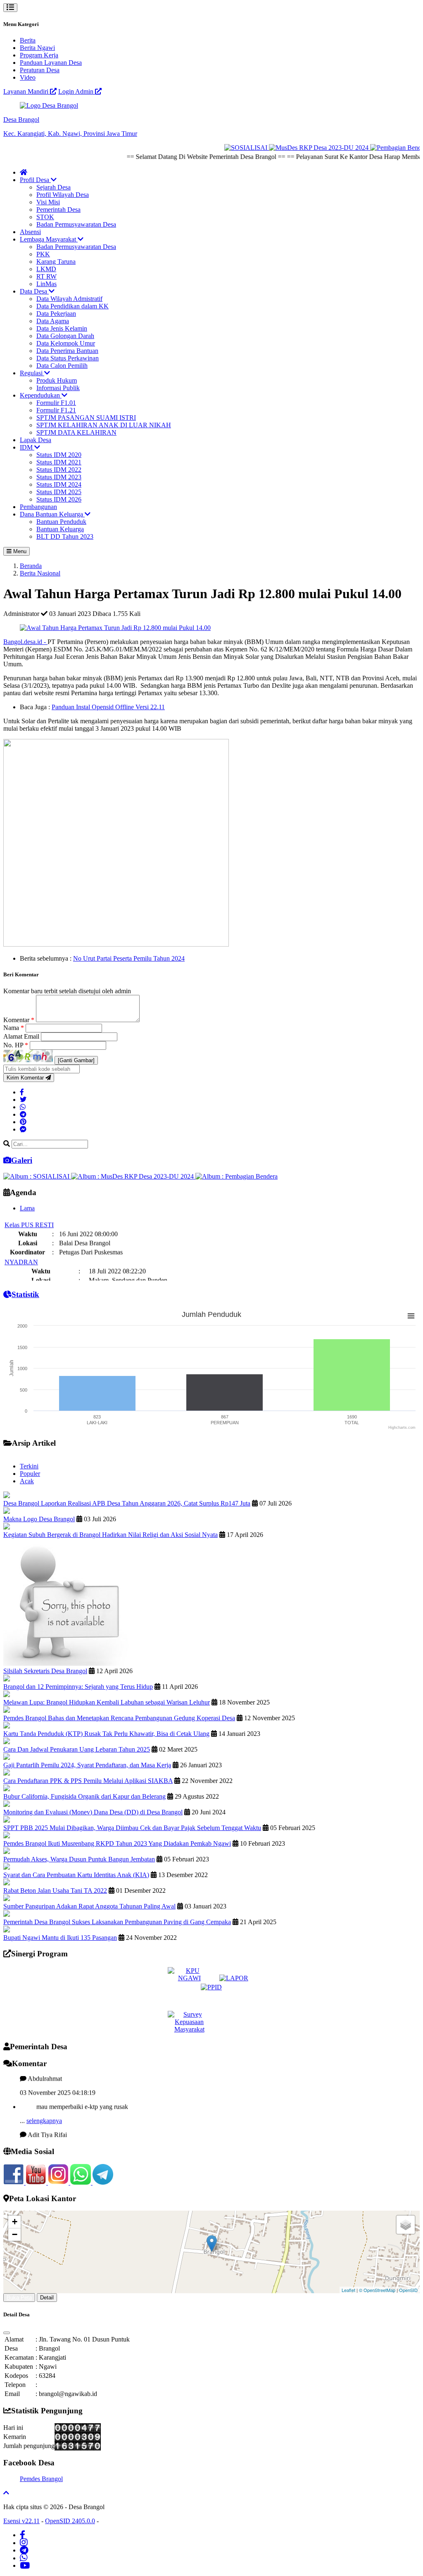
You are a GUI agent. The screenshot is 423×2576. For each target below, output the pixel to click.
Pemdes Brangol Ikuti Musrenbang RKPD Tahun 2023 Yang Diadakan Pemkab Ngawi (117, 1843)
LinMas (46, 284)
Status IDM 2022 (59, 470)
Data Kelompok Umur (66, 343)
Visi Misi (48, 202)
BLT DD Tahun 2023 (65, 536)
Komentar (19, 1020)
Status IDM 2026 (59, 499)
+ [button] (15, 2222)
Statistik (25, 1294)
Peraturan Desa (40, 70)
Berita (28, 40)
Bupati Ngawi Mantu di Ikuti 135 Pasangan (60, 1938)
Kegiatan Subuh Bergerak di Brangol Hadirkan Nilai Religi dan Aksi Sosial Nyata (111, 1535)
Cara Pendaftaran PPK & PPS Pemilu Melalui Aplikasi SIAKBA (88, 1781)
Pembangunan (38, 507)
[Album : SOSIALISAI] (37, 1176)
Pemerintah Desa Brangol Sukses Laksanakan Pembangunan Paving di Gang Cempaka (117, 1922)
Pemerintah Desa (58, 210)
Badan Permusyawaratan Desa (76, 224)
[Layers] (406, 2225)
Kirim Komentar (26, 1078)
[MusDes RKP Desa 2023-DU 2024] (294, 148)
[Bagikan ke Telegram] (23, 1114)
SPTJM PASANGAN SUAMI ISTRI (86, 418)
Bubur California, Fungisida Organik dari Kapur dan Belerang (84, 1796)
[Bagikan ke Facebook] (22, 1092)
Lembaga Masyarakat (49, 239)
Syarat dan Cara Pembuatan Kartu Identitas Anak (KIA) (76, 1875)
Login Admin (77, 91)
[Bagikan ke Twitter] (23, 1100)
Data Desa (34, 291)
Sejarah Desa (53, 187)
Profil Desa (35, 180)
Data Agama (53, 321)
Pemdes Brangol (41, 2479)
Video (28, 77)
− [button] (15, 2234)
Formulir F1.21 (56, 410)
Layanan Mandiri (27, 91)
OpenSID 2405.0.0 (70, 2521)
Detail (47, 2298)
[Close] (7, 2333)
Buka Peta (19, 2298)
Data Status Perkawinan (68, 358)
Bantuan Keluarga (60, 529)
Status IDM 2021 (59, 462)
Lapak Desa (36, 440)
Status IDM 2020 (59, 455)
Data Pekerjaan (56, 314)
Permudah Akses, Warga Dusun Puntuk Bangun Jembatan (79, 1859)
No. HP (16, 1045)
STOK (45, 217)
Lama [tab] (27, 1208)
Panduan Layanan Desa (51, 63)
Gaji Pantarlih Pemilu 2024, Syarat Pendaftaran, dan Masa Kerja (87, 1765)
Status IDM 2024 (59, 484)
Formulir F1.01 (56, 403)
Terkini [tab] (29, 1466)
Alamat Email (22, 1036)
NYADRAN (21, 1249)
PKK (43, 254)
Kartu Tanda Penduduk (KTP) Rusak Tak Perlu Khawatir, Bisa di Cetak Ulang (106, 1734)
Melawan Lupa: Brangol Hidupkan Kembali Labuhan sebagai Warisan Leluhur (107, 1702)
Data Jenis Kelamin (62, 328)
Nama (14, 1028)
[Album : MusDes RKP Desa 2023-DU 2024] (133, 1176)
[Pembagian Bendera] (374, 148)
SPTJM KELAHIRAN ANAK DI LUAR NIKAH (104, 425)
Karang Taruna (56, 262)
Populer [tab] (30, 1474)
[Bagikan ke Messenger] (23, 1129)
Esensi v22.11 (21, 2521)
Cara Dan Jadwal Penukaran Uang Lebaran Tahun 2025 (77, 1749)
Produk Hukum (57, 380)
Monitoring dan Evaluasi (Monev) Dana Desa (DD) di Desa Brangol (93, 1812)
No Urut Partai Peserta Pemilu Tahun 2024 (129, 958)
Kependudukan (41, 395)
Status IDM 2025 (59, 492)
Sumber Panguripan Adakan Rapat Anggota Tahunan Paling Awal (89, 1906)
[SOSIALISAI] (221, 148)
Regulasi (32, 373)
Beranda (31, 566)
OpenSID (408, 2290)
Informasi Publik (58, 388)
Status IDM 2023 (59, 477)
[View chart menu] (411, 1316)
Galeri (22, 1160)
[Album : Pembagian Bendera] (236, 1176)
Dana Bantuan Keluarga (52, 514)
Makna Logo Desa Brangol (39, 1519)
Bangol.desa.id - (25, 642)
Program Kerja (39, 55)
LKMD (46, 269)
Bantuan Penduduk (61, 522)
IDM (27, 447)
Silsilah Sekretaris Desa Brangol (45, 1671)
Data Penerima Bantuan (67, 351)
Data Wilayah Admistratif (69, 299)
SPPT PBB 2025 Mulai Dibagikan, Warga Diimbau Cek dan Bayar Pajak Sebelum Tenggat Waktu (132, 1828)
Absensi (30, 232)
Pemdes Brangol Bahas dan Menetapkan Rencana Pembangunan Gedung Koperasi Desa (119, 1718)
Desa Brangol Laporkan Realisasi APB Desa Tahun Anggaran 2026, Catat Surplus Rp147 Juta (127, 1503)
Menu (19, 551)
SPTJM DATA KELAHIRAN (76, 432)
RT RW (46, 276)
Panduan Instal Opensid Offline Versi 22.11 (108, 707)
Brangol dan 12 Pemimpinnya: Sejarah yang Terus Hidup (78, 1687)
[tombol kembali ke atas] (6, 2493)
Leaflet (348, 2290)
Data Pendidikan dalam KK (72, 306)
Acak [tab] (27, 1481)
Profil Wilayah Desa (63, 195)
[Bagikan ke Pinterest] (23, 1122)
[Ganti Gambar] (76, 1060)
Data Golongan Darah (65, 336)
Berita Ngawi (37, 48)
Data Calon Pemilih (62, 366)
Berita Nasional (40, 573)
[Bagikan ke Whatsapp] (23, 1107)
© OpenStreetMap (377, 2290)
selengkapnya (44, 2108)
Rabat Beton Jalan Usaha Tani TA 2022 (55, 1891)
